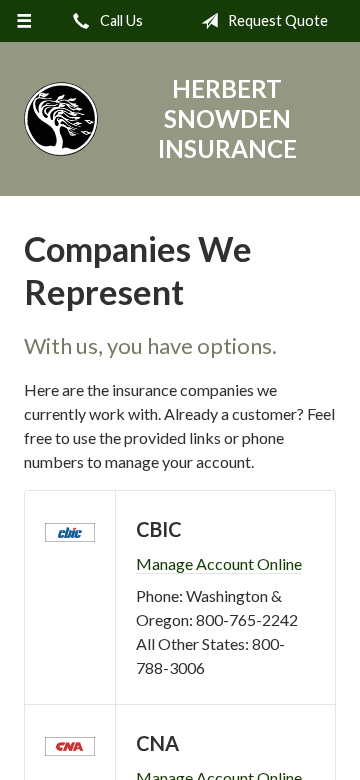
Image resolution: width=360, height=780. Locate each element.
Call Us (120, 20)
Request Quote (276, 20)
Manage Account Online (219, 563)
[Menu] (23, 21)
